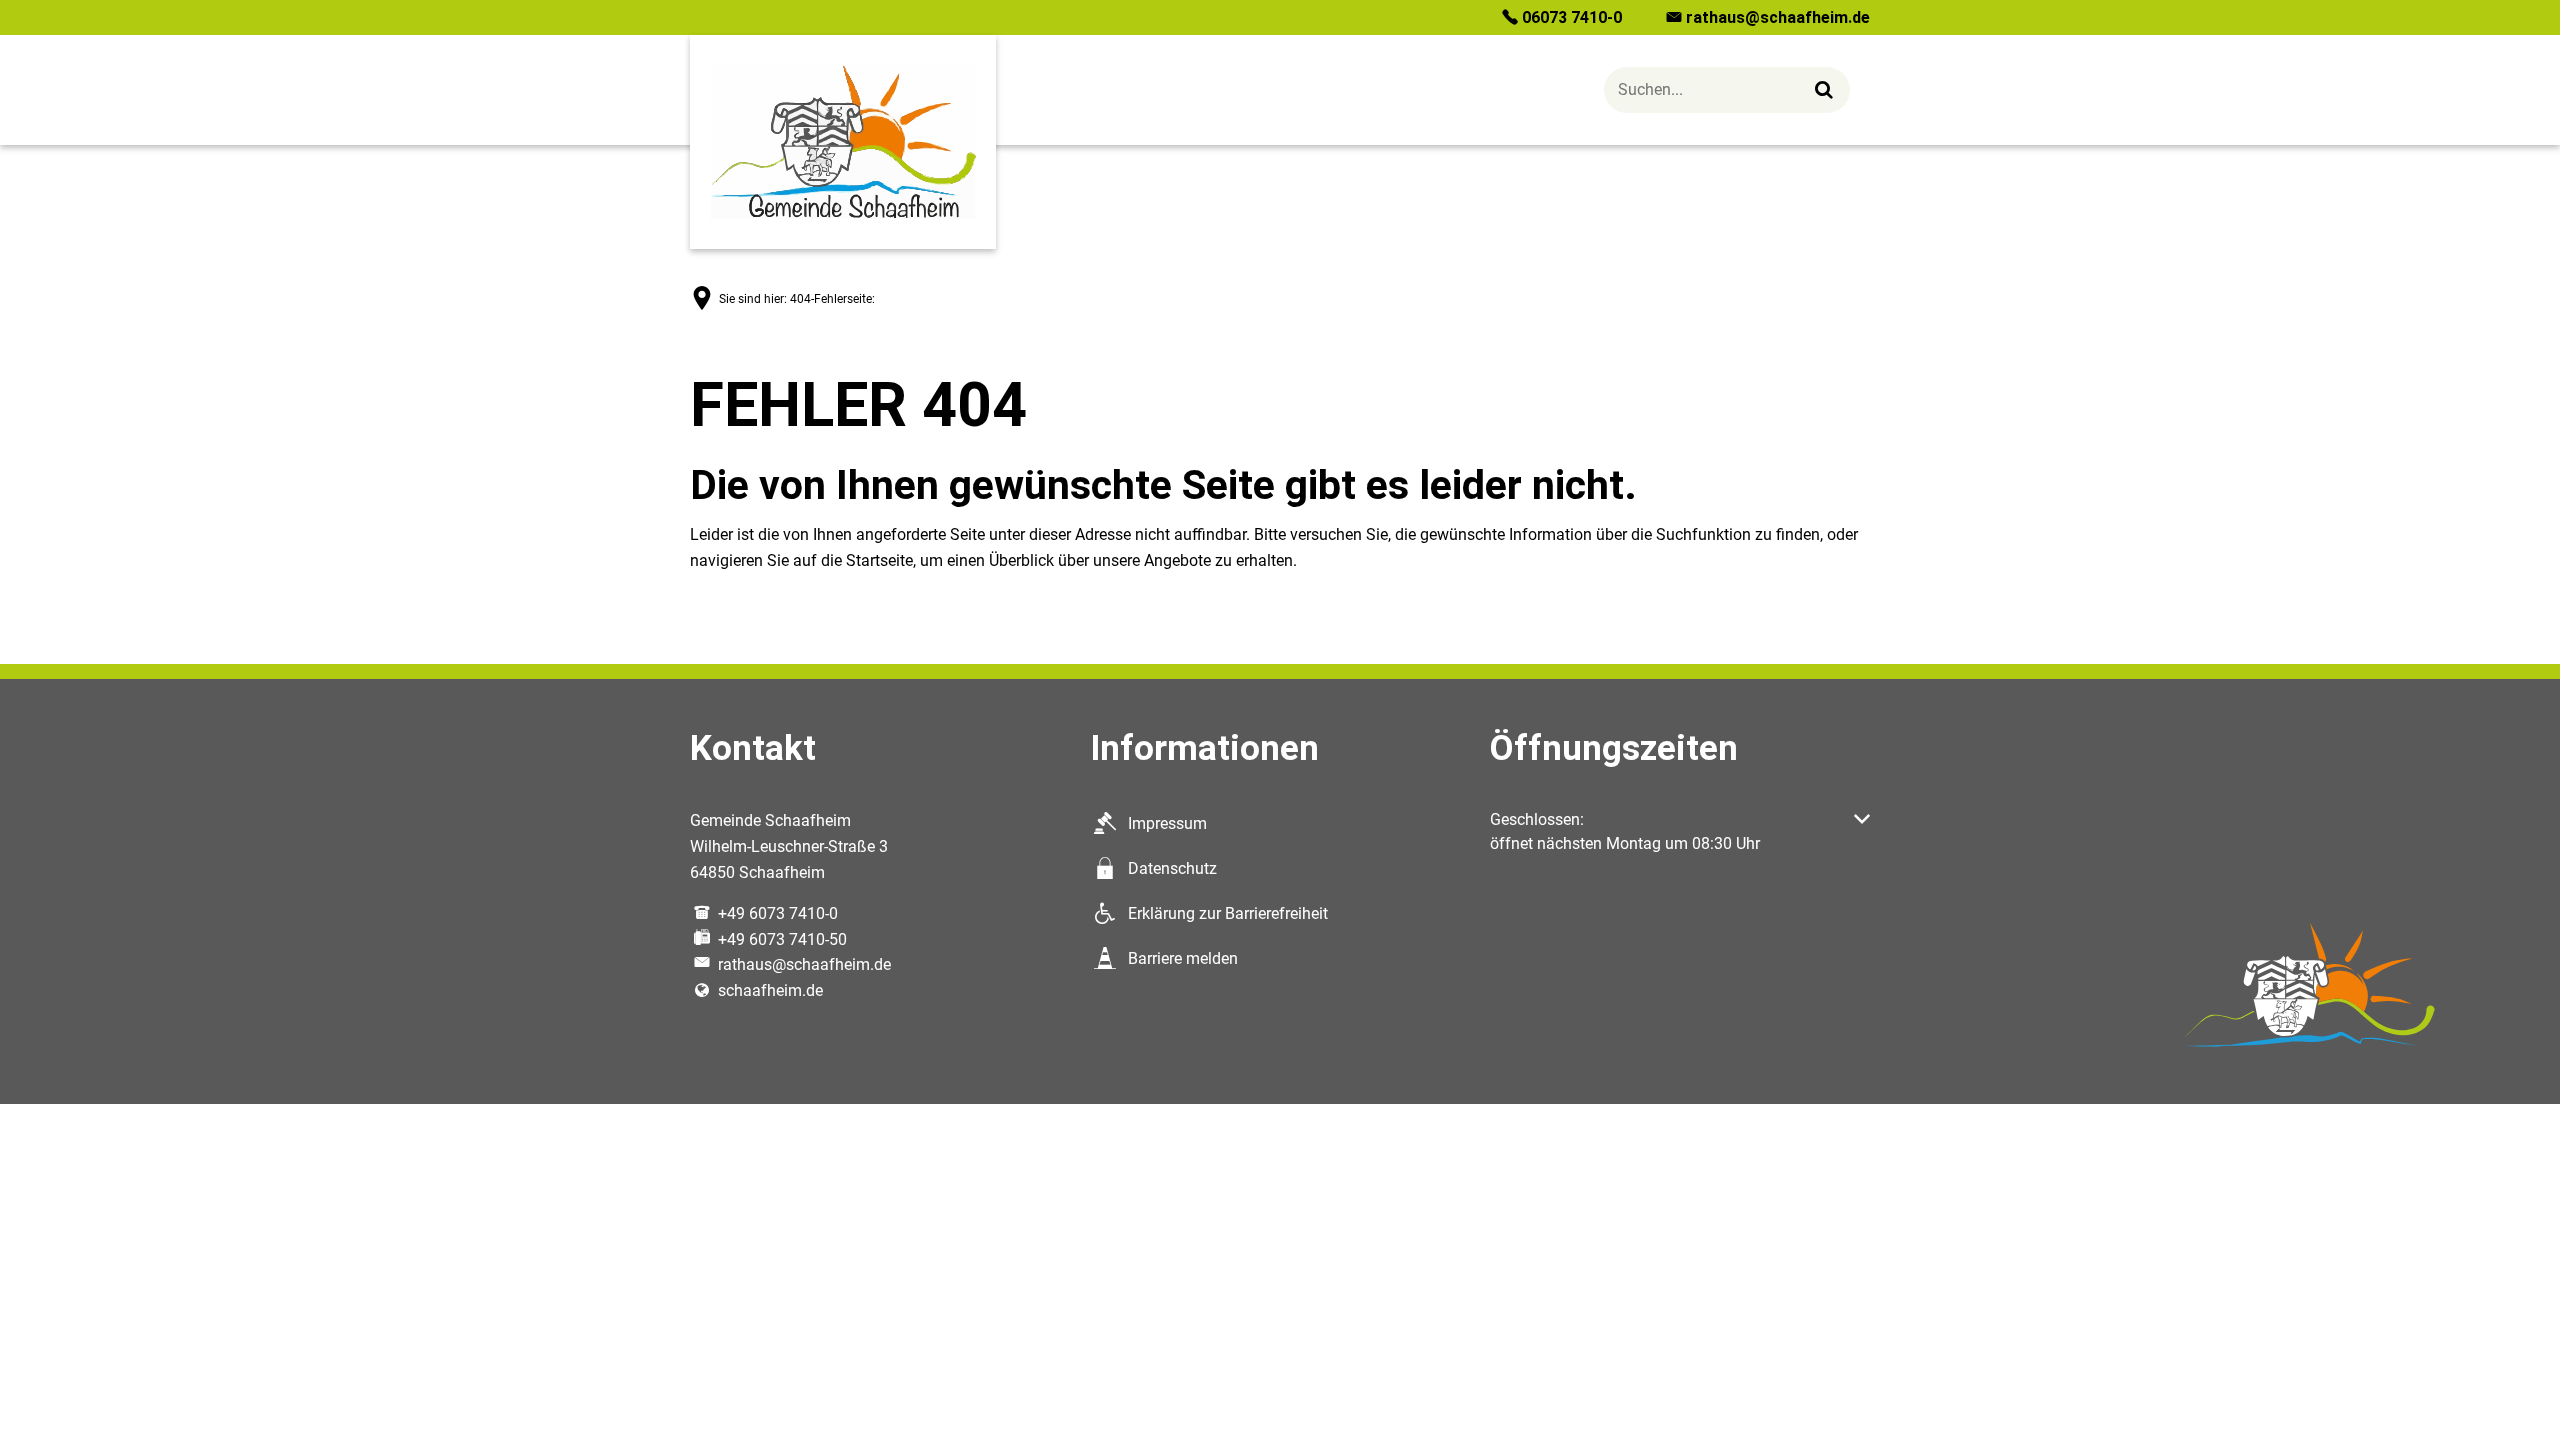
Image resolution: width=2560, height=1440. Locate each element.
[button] (1680, 832)
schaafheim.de (770, 990)
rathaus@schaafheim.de (804, 964)
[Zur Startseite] (843, 142)
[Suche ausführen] (1824, 89)
